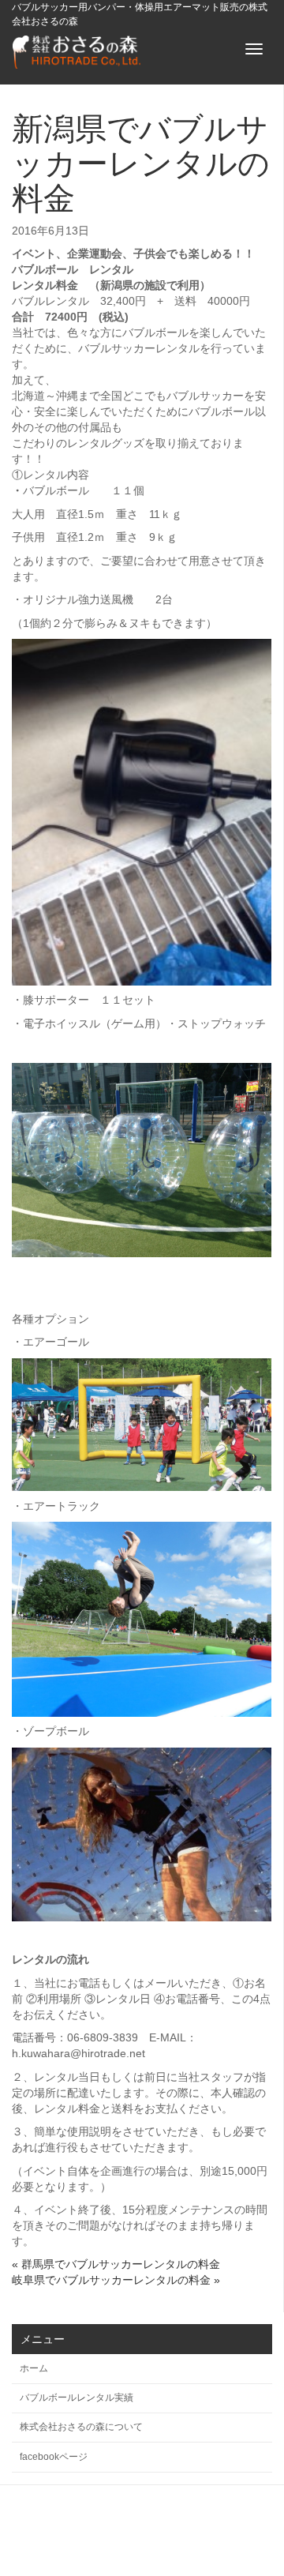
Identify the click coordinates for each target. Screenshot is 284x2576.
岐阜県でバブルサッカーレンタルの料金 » (116, 2280)
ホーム (34, 2368)
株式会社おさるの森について (81, 2427)
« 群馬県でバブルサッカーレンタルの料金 (116, 2264)
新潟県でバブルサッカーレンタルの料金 (141, 163)
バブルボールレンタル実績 (77, 2398)
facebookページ (54, 2457)
